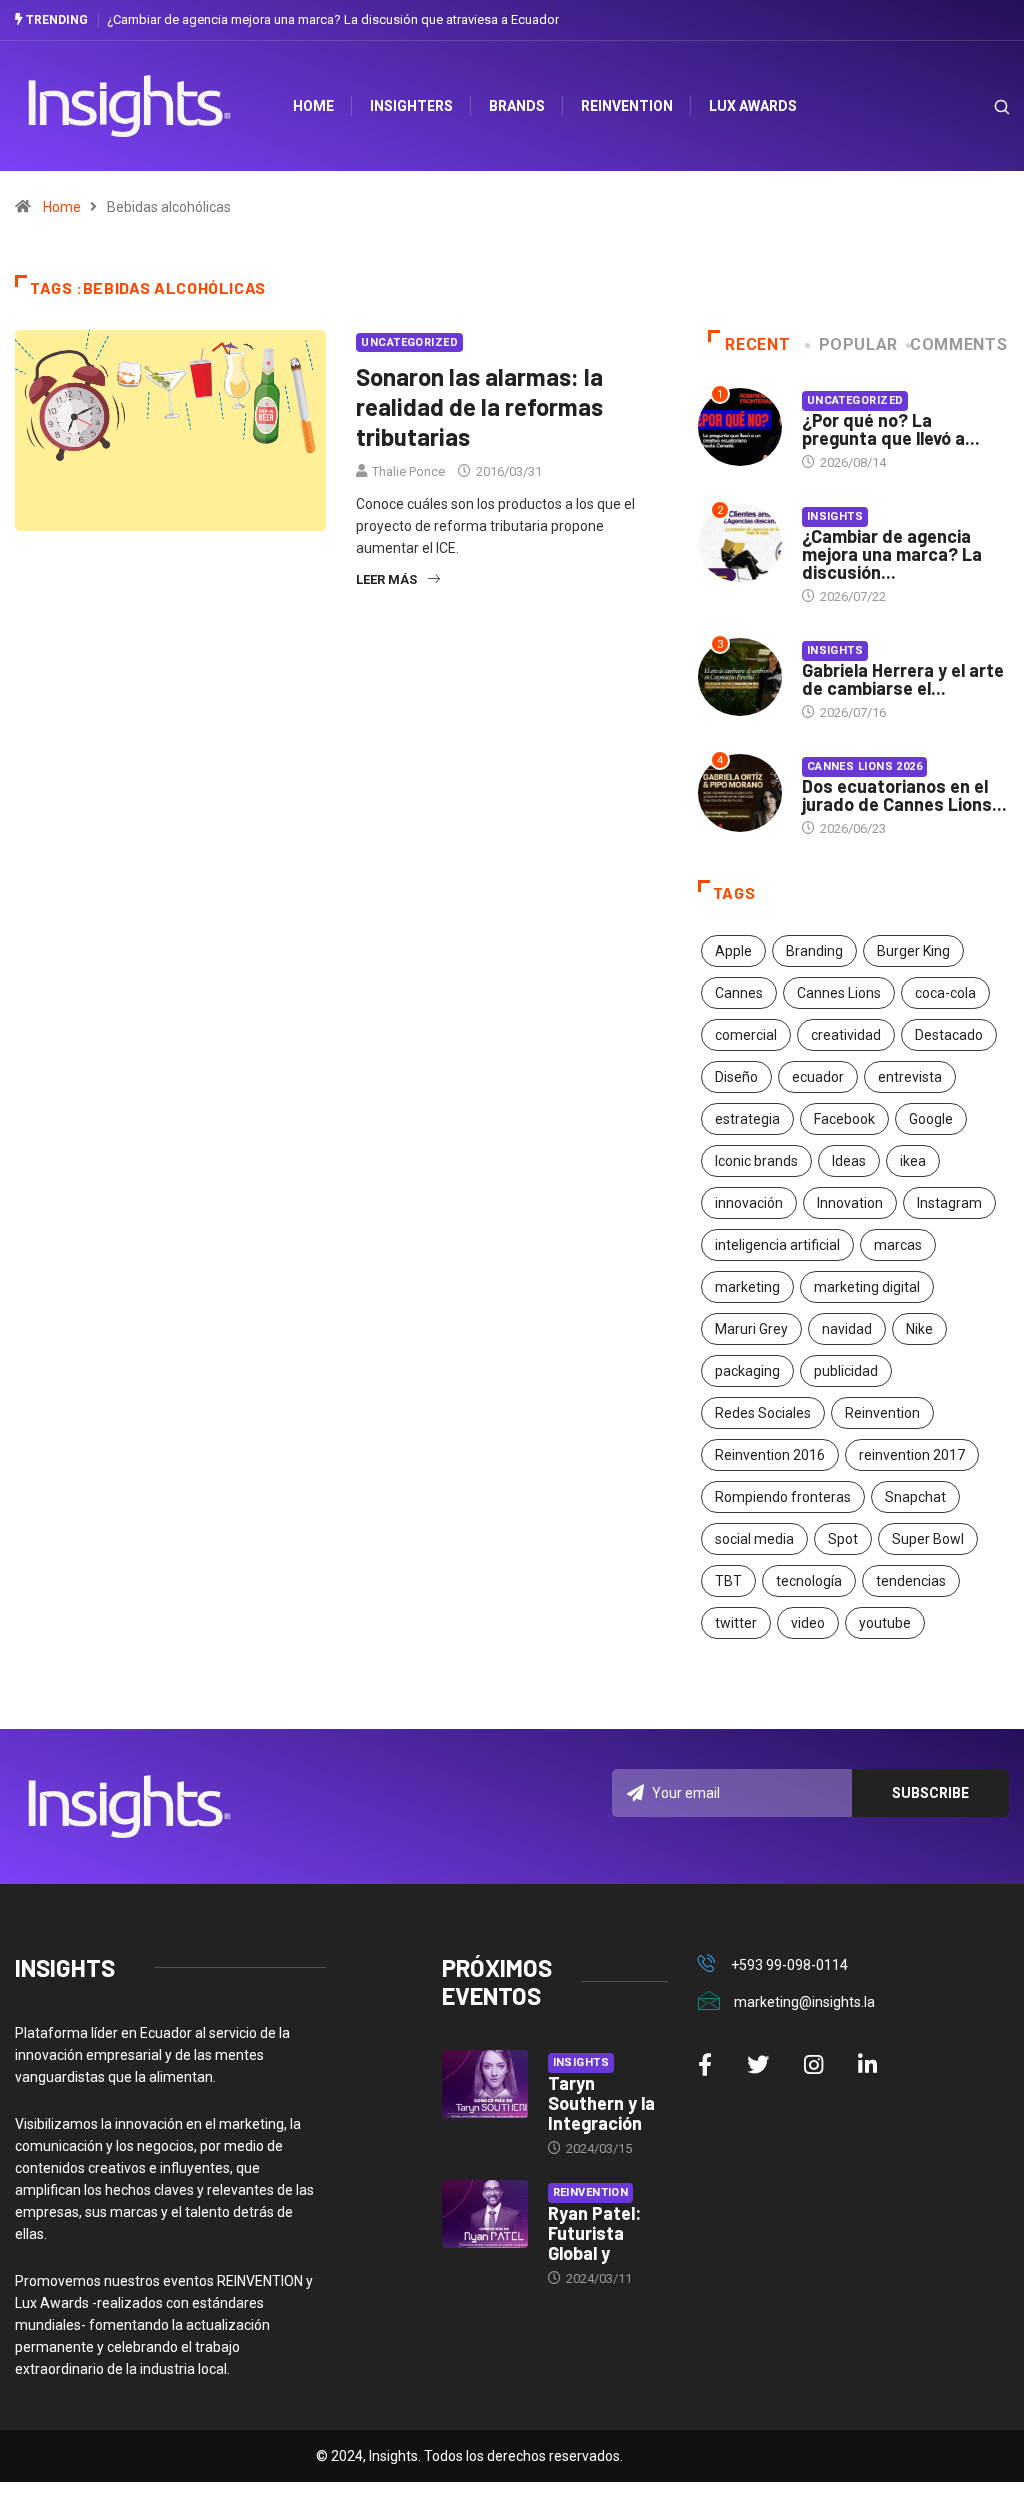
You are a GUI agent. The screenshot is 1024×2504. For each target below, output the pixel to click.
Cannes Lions (839, 993)
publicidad (846, 1371)
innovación (749, 1203)
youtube (885, 1623)
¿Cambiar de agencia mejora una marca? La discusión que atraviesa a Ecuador (333, 19)
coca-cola (945, 993)
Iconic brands (756, 1161)
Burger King (913, 951)
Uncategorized (409, 342)
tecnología (809, 1581)
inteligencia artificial (777, 1245)
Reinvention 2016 (770, 1455)
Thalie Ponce (408, 471)
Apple (733, 951)
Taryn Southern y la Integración (601, 2103)
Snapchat (915, 1497)
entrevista (910, 1077)
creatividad (846, 1035)
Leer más (386, 579)
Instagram (949, 1203)
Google (931, 1119)
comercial (746, 1035)
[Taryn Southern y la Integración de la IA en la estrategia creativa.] (485, 2084)
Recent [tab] (757, 344)
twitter (736, 1623)
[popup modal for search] (976, 106)
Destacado (949, 1035)
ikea (913, 1161)
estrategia (747, 1119)
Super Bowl (928, 1539)
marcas (898, 1245)
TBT (728, 1581)
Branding (814, 951)
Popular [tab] (858, 344)
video (808, 1623)
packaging (747, 1371)
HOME (313, 106)
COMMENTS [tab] (958, 344)
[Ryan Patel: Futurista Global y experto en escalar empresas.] (485, 2214)
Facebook (844, 1119)
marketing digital (867, 1287)
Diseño (736, 1077)
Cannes (739, 993)
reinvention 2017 (912, 1455)
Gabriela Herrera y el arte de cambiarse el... (903, 679)
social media (754, 1539)
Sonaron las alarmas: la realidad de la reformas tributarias (479, 406)
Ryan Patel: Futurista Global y (594, 2233)
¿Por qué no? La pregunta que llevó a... (891, 429)
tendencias (911, 1581)
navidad (847, 1329)
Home (62, 207)
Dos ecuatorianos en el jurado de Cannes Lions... (904, 795)
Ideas (849, 1161)
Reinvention (627, 106)
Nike (919, 1329)
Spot (843, 1539)
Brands (517, 106)
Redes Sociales (763, 1413)
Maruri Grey (751, 1329)
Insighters (411, 106)
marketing (747, 1287)
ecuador (818, 1077)
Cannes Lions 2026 (864, 766)
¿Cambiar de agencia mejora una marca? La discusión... (892, 554)
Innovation (850, 1203)
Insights (835, 516)
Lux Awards (753, 106)
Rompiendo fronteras (783, 1497)
